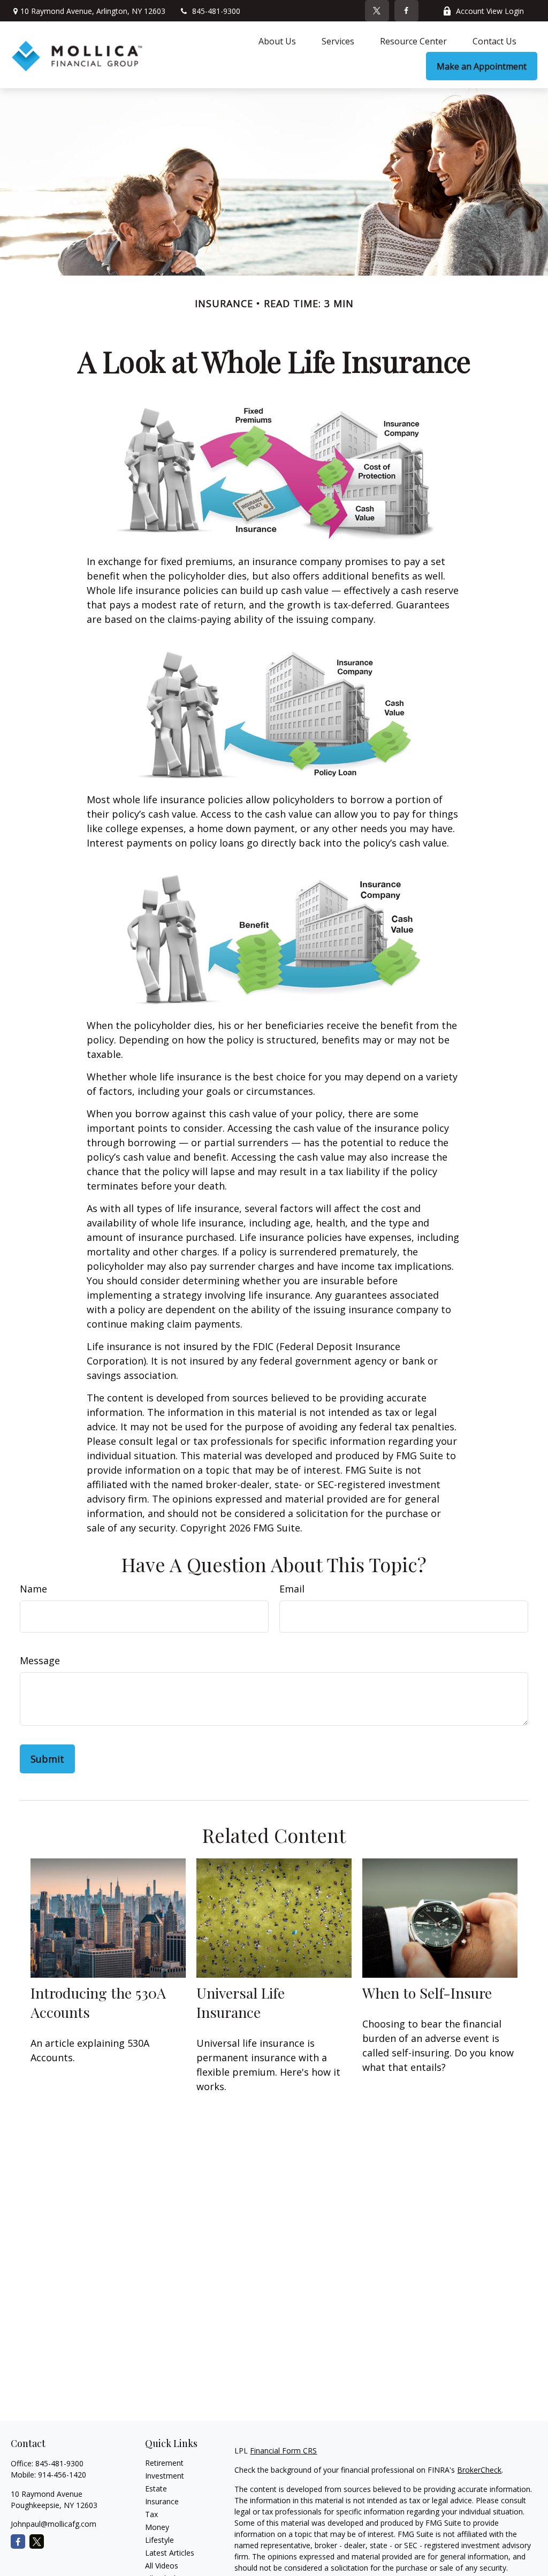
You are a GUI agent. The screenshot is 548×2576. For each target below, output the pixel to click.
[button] (277, 41)
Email (292, 1589)
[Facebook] (406, 11)
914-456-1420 (62, 2475)
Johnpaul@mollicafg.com (54, 2524)
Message (40, 1660)
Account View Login (490, 11)
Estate (156, 2489)
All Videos (162, 2566)
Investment (165, 2476)
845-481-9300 (216, 11)
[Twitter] (377, 11)
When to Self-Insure (427, 1993)
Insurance (162, 2501)
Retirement (164, 2463)
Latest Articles (170, 2553)
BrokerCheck (479, 2470)
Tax (151, 2514)
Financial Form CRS (283, 2451)
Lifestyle (159, 2540)
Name (33, 1589)
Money (157, 2527)
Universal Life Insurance (241, 2002)
